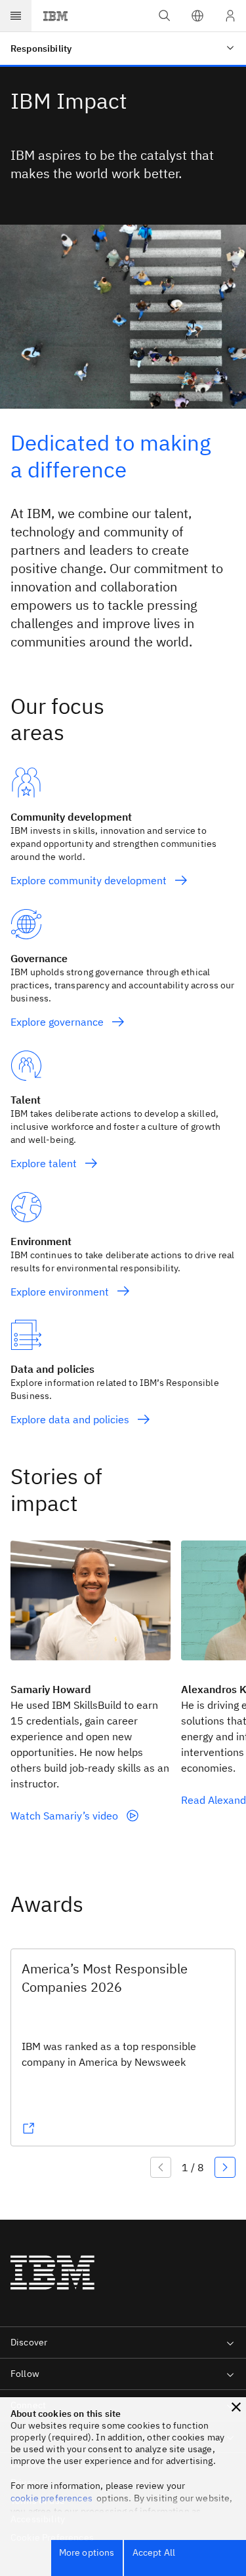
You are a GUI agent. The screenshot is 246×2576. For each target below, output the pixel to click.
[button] (197, 16)
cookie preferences (51, 2498)
